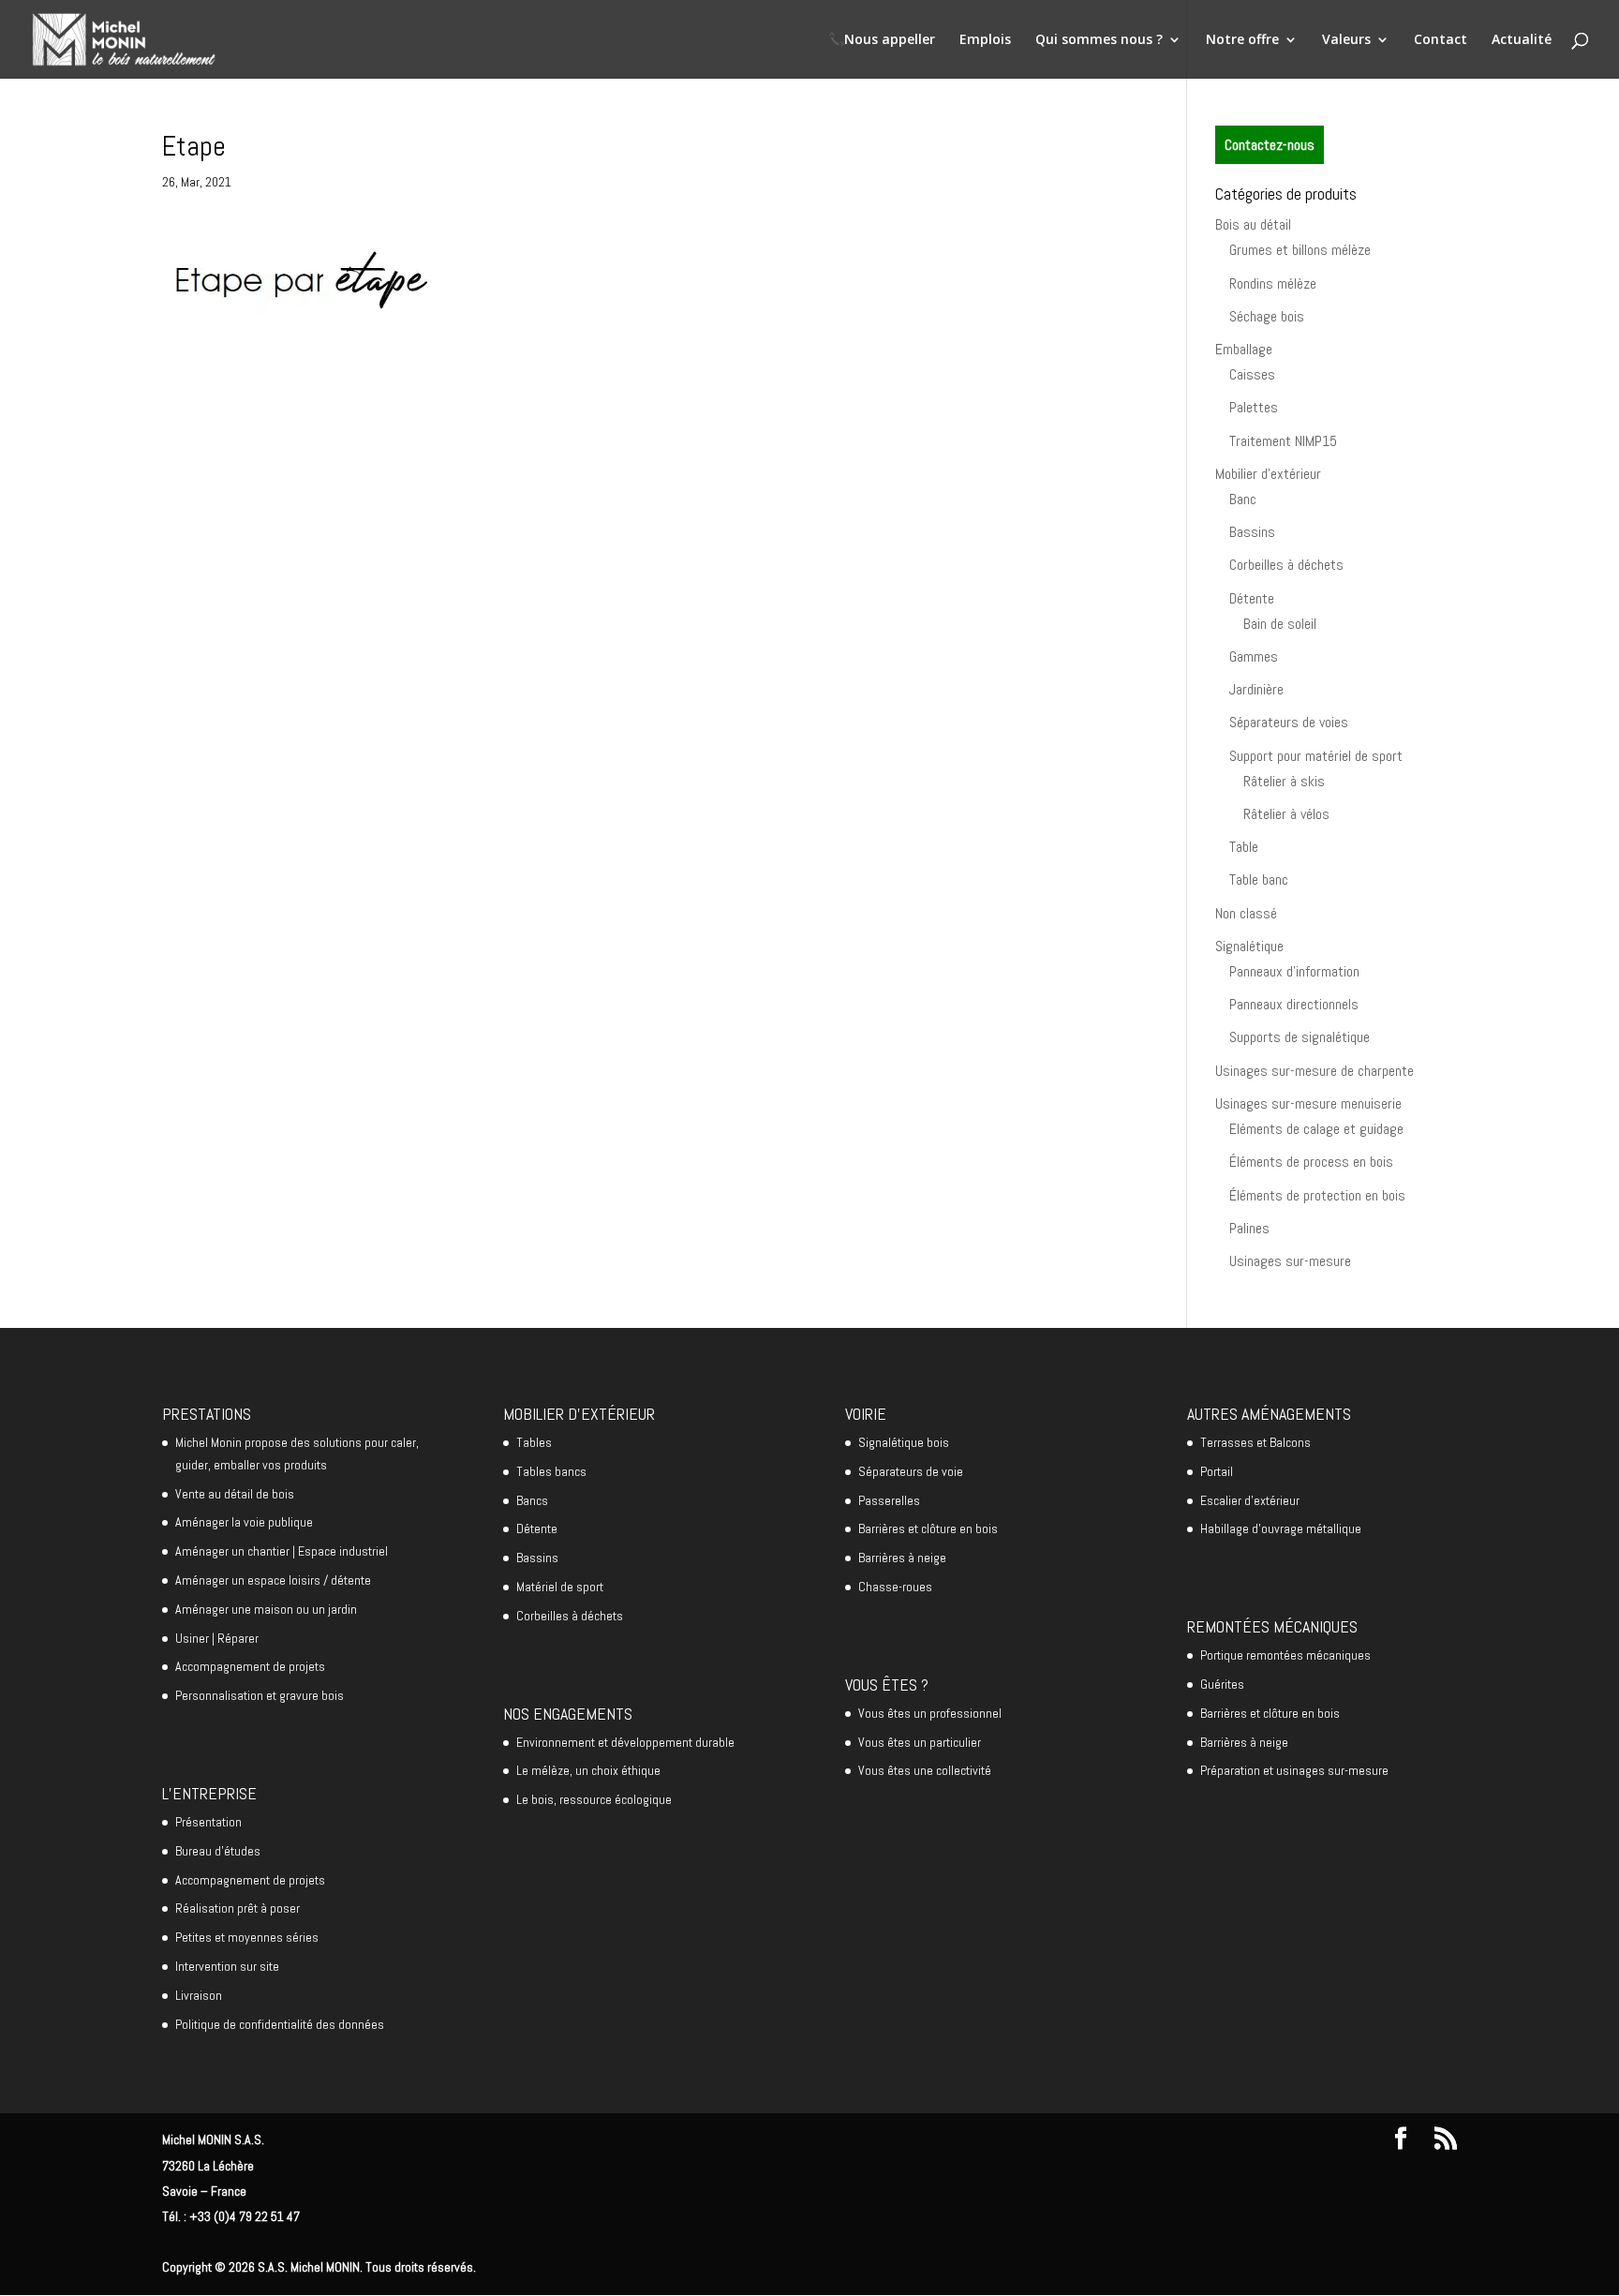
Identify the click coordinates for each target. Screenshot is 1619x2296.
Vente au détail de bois (235, 1494)
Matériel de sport (560, 1587)
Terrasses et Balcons (1255, 1442)
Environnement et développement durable (625, 1742)
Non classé (1246, 913)
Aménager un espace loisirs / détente (273, 1580)
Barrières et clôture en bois (928, 1528)
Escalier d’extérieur (1250, 1500)
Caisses (1252, 374)
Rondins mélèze (1273, 283)
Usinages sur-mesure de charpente (1315, 1071)
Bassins (1252, 532)
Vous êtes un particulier (920, 1742)
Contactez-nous (1270, 145)
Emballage (1244, 349)
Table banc (1259, 880)
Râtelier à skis (1284, 781)
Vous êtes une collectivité (925, 1770)
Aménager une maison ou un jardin (266, 1609)
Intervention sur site (227, 1966)
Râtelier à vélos (1286, 814)
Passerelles (889, 1500)
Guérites (1222, 1684)
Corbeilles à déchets (1286, 565)
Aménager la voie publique (244, 1522)
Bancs (532, 1500)
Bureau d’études (218, 1851)
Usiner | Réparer (217, 1638)
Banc (1243, 499)
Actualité (1522, 40)
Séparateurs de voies (1289, 722)
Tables (534, 1442)
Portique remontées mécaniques (1285, 1655)
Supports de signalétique (1300, 1037)
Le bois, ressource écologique (594, 1799)
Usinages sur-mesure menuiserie (1308, 1103)
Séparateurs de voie (911, 1471)
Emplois (985, 40)
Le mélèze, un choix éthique (588, 1770)
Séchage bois (1267, 316)
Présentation (208, 1822)
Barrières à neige (902, 1558)
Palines (1249, 1228)
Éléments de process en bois (1311, 1162)
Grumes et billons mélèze (1300, 250)
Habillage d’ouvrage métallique (1281, 1528)
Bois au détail (1253, 224)
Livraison (199, 1995)
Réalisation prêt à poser (238, 1908)
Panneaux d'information (1294, 971)
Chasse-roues (895, 1587)
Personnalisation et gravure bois (260, 1695)
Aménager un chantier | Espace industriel (282, 1551)
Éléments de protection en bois (1317, 1195)
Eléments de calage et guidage (1316, 1129)
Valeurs (1346, 40)
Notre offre (1242, 40)
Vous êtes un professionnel (930, 1713)
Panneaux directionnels (1294, 1004)
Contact (1441, 40)
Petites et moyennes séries (247, 1937)
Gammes (1254, 656)
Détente (1252, 598)
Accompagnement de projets (250, 1666)
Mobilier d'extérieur (1268, 474)
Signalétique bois (904, 1442)
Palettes (1254, 407)
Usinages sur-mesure (1290, 1261)
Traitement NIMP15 (1283, 441)
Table (1244, 847)
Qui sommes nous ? (1099, 40)
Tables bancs (551, 1471)
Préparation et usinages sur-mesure (1294, 1770)
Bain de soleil (1280, 624)
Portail (1217, 1471)
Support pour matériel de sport (1316, 756)
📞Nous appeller (882, 40)
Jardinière (1256, 689)
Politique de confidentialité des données (280, 2024)
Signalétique (1249, 946)
